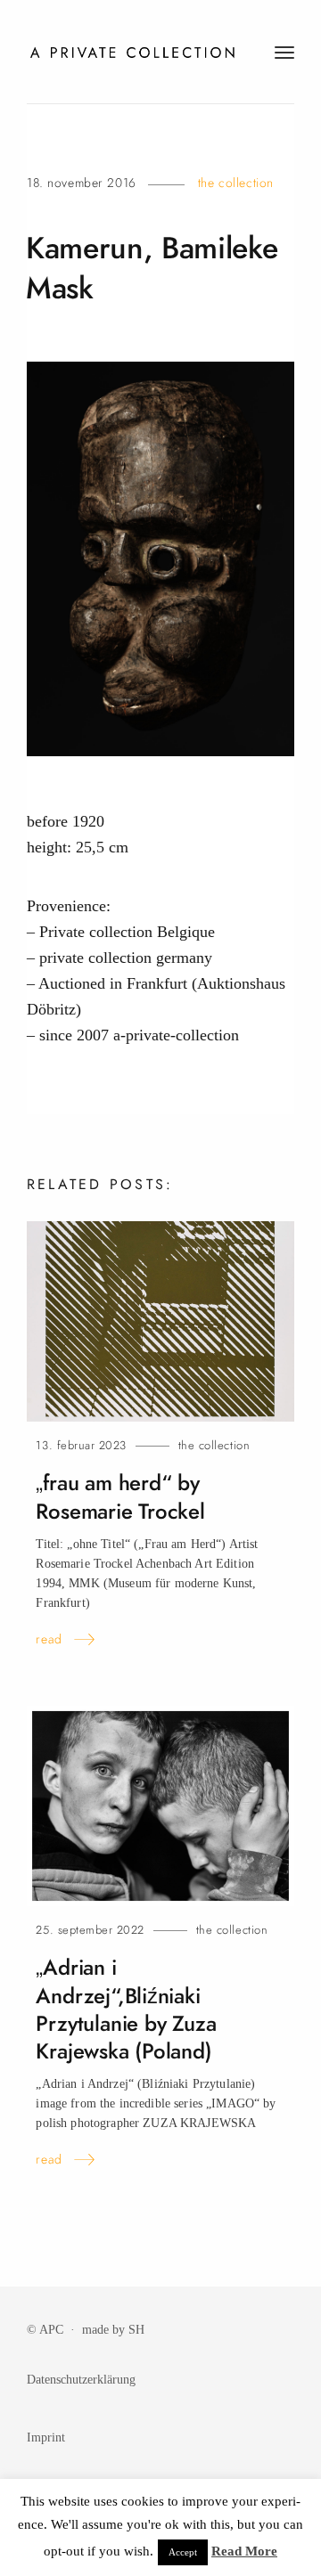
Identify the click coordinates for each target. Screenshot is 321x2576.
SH (136, 2329)
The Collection (236, 183)
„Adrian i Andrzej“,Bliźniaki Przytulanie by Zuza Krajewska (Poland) (126, 2009)
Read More (244, 2551)
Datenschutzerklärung (81, 2379)
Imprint (46, 2437)
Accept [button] (183, 2552)
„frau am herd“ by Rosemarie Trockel (120, 1497)
